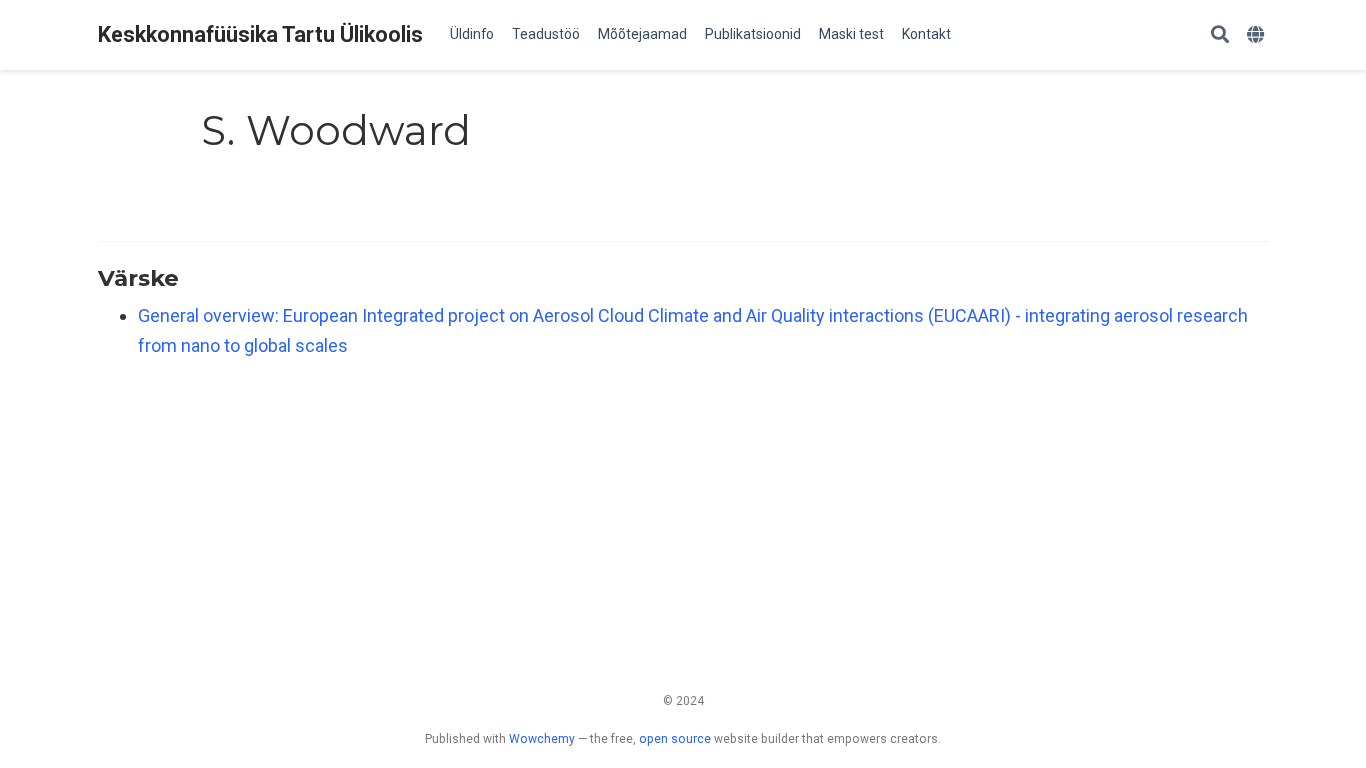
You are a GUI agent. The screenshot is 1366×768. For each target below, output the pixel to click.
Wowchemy (542, 739)
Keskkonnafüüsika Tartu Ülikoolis (260, 34)
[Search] (1220, 35)
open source (675, 739)
